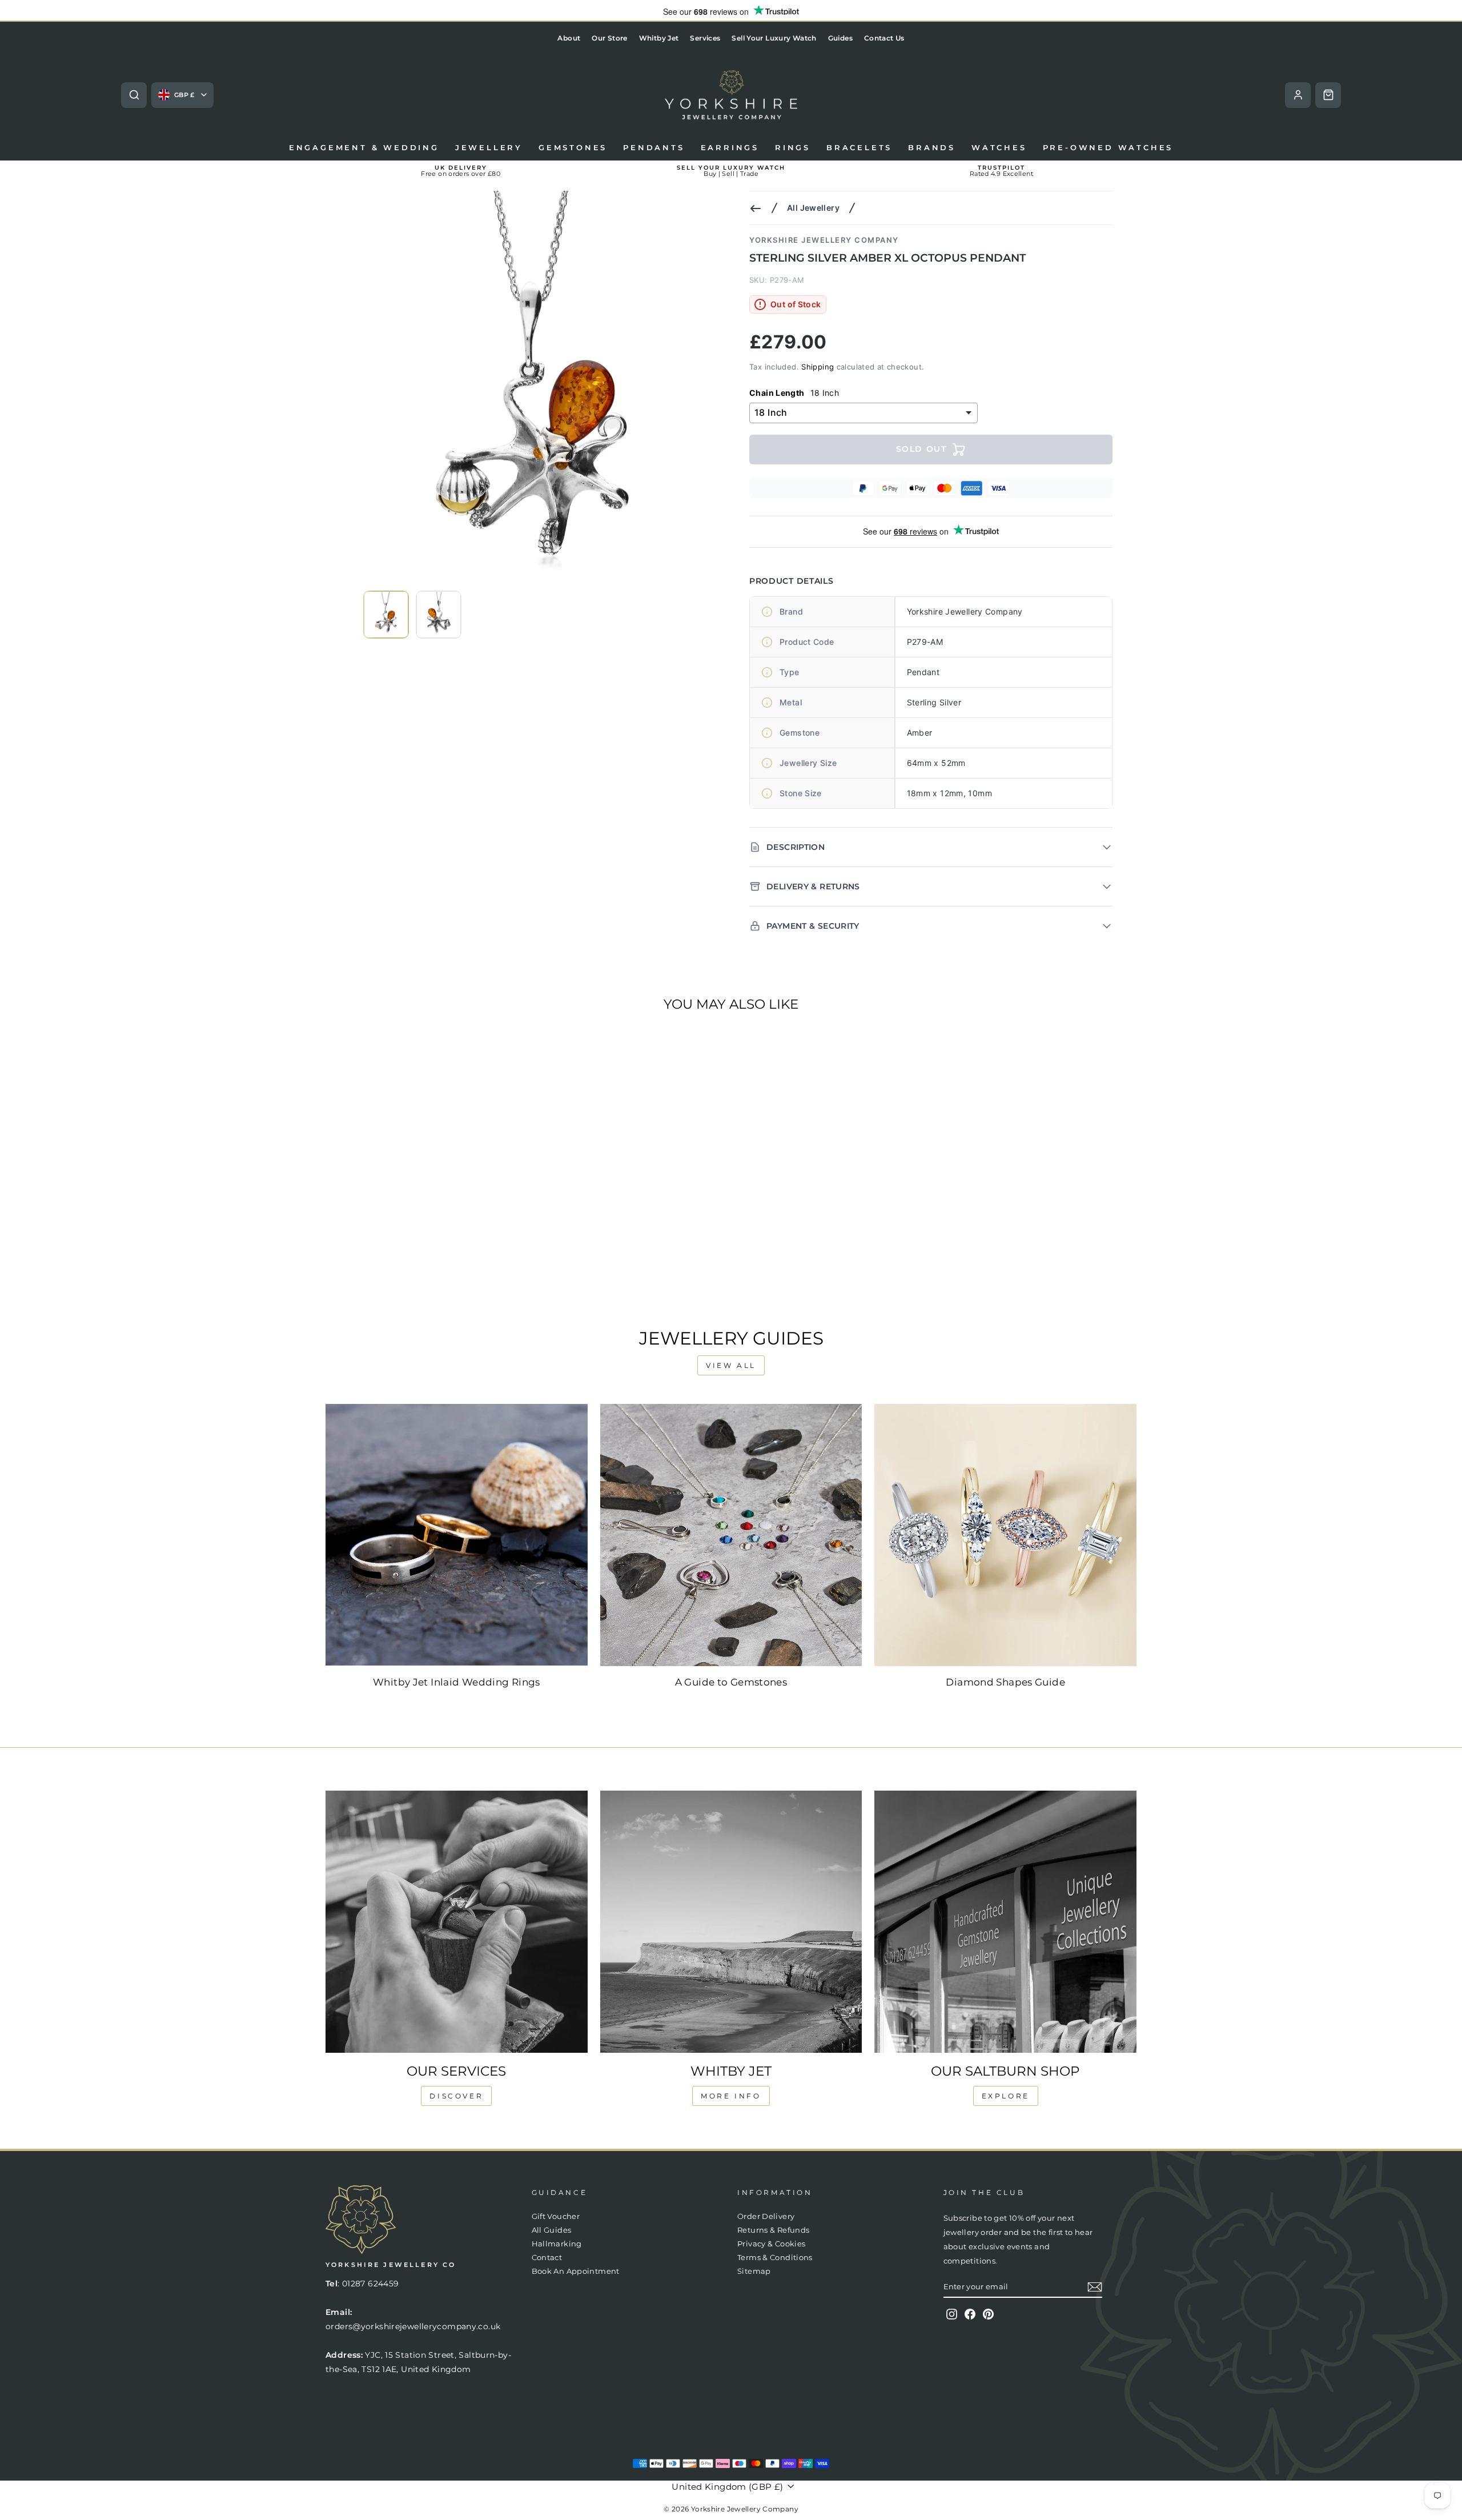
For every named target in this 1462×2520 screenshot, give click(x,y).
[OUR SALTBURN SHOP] (1005, 1922)
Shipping (818, 367)
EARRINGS (730, 147)
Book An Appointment (576, 2271)
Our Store (609, 38)
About (569, 38)
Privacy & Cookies (771, 2244)
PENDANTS (654, 147)
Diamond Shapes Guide (1005, 1682)
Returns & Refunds (773, 2230)
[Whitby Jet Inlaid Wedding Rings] (457, 1535)
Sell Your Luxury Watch (774, 38)
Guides (840, 38)
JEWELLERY (489, 147)
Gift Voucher (556, 2216)
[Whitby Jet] (731, 1922)
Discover (456, 2096)
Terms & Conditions (775, 2258)
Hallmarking (557, 2244)
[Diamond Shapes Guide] (1005, 1535)
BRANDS (932, 147)
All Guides (552, 2230)
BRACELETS (859, 147)
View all (731, 1365)
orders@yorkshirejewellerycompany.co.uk (413, 2326)
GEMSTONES (573, 147)
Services (705, 38)
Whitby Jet (659, 38)
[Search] (134, 95)
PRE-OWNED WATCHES (1108, 147)
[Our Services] (457, 1922)
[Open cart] (1328, 95)
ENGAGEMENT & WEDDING (364, 147)
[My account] (1298, 95)
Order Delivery (766, 2216)
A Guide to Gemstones (731, 1682)
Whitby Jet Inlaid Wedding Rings (457, 1682)
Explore (1006, 2096)
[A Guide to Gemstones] (731, 1535)
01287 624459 (371, 2284)
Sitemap (754, 2271)
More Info (731, 2096)
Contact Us (884, 38)
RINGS (793, 147)
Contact (547, 2258)
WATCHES (999, 147)
